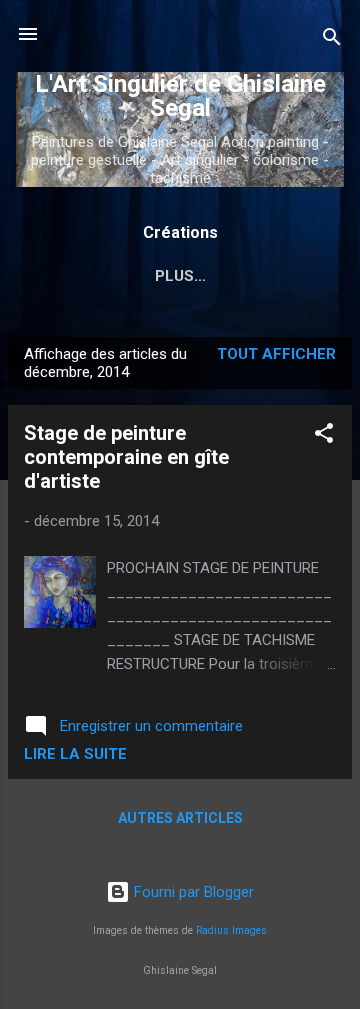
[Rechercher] (332, 40)
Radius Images (231, 930)
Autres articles (180, 818)
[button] (324, 436)
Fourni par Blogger (192, 892)
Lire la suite (75, 754)
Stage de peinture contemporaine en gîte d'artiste (126, 457)
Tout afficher (276, 354)
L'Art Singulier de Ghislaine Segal (180, 96)
